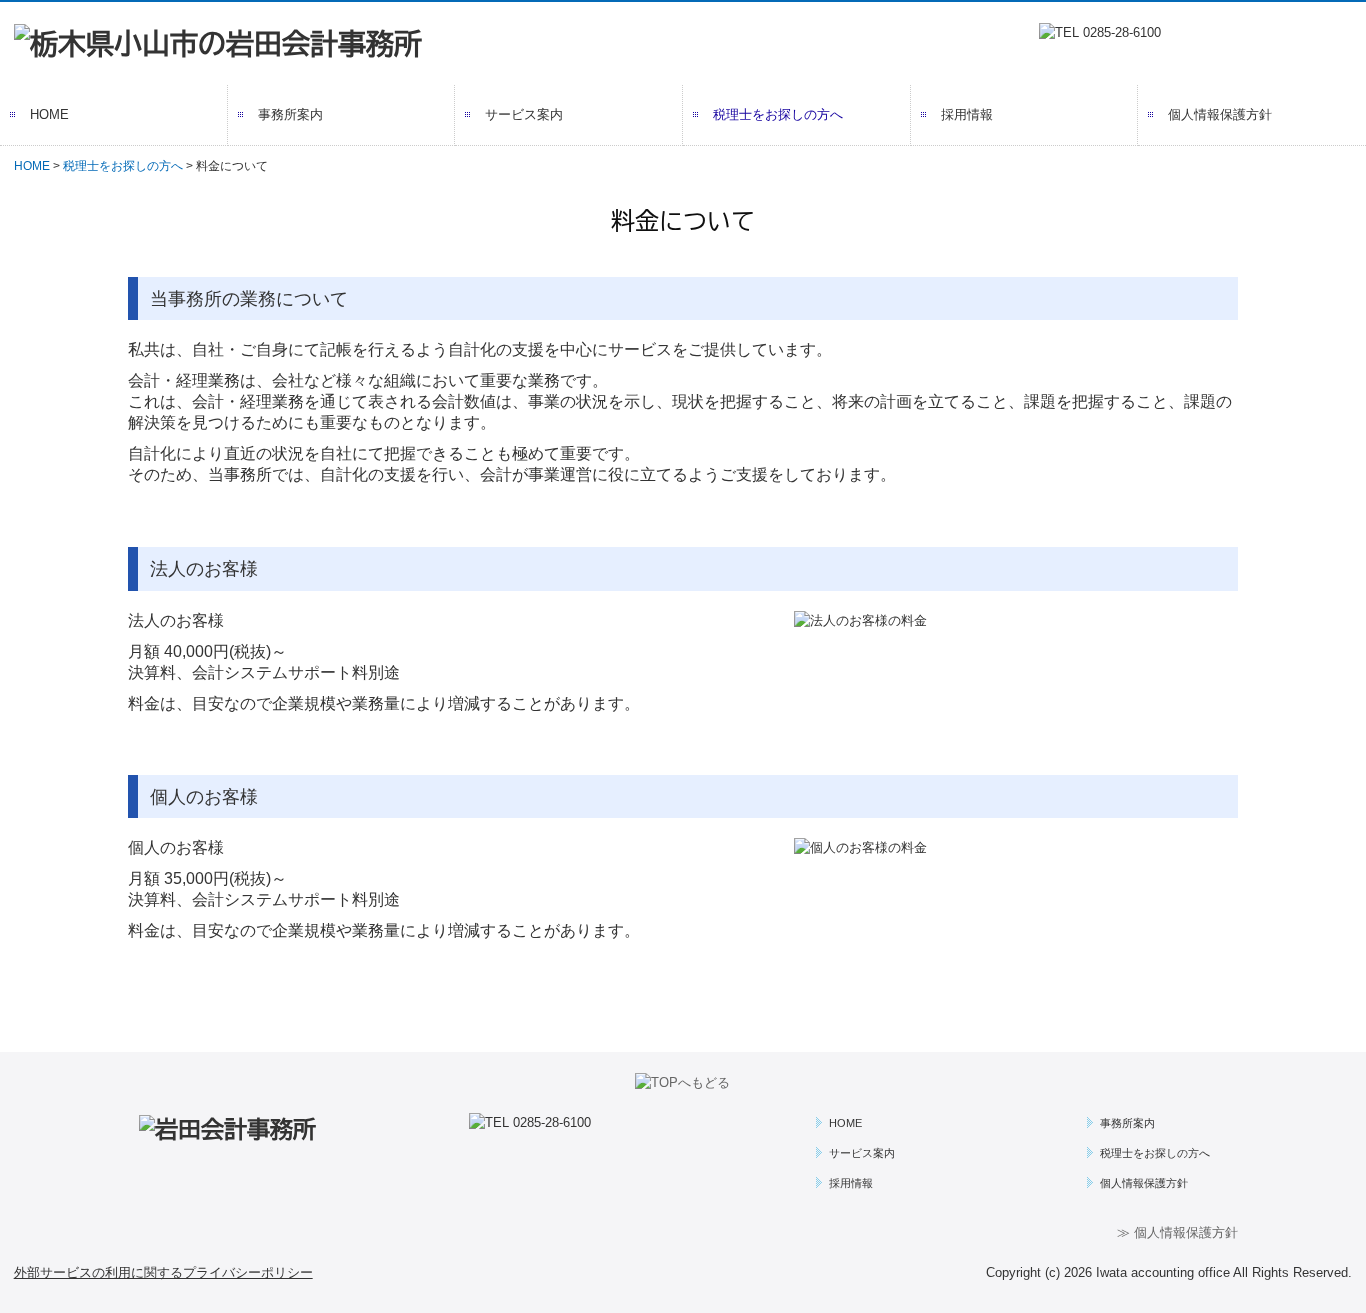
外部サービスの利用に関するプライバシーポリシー (163, 1272)
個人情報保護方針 (1220, 114)
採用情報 (967, 114)
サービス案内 (524, 114)
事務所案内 (290, 114)
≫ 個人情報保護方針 (1177, 1232)
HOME (49, 114)
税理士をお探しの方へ (778, 114)
